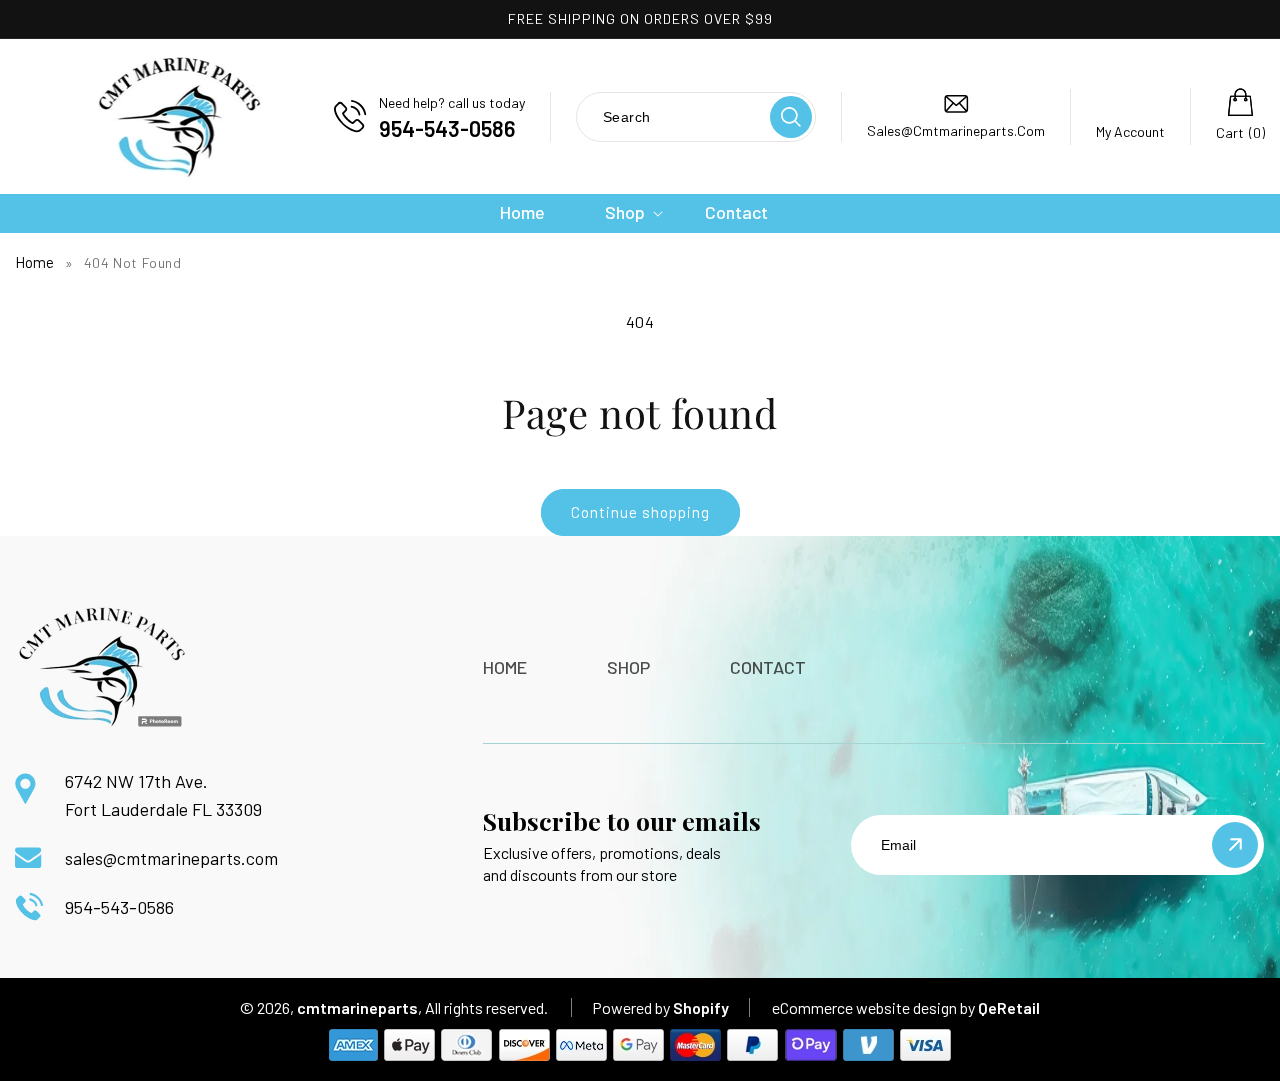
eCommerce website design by (873, 1007)
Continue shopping (640, 512)
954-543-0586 (119, 907)
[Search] (791, 117)
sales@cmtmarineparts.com (171, 858)
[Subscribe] (1235, 845)
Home (34, 262)
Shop (628, 667)
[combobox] (672, 116)
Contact (768, 667)
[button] (625, 212)
